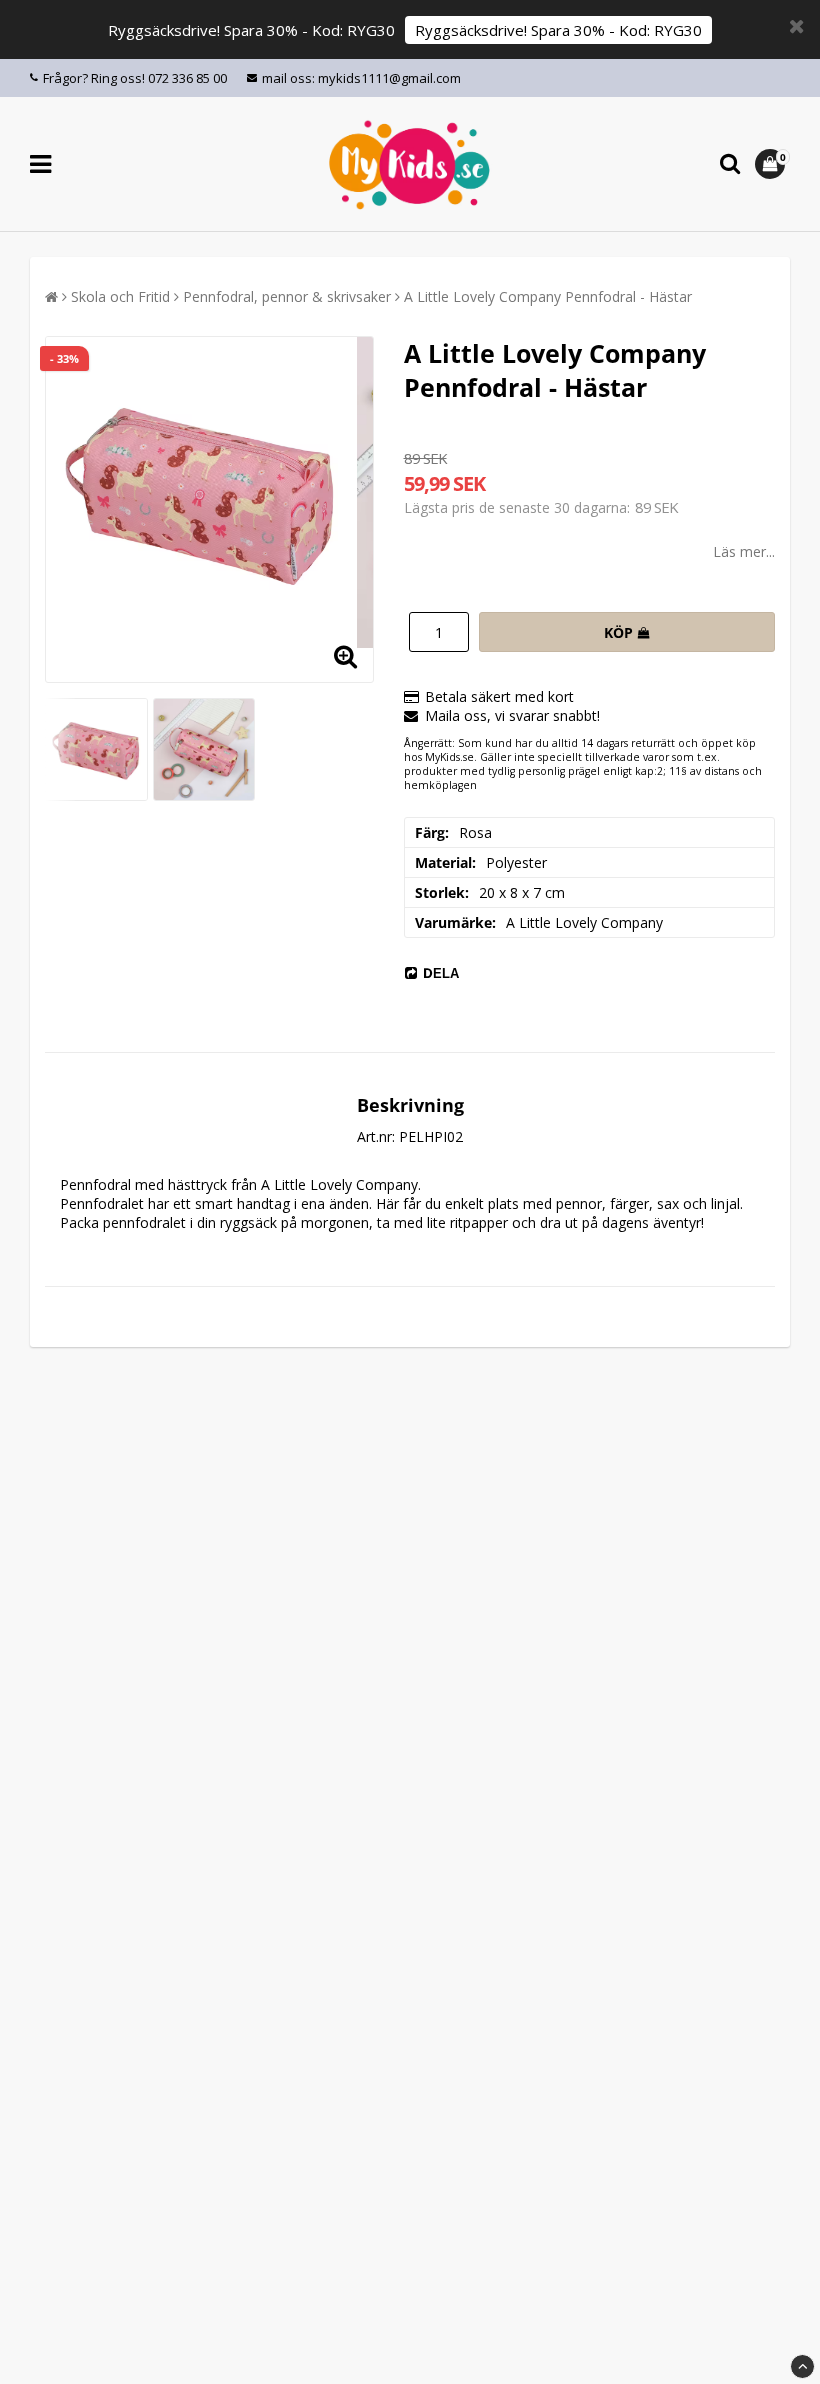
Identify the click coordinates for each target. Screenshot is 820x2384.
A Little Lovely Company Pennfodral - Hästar (548, 296)
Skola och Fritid (120, 296)
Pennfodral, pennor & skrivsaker (287, 296)
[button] (772, 164)
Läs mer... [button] (744, 551)
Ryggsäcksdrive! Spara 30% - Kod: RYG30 (558, 30)
